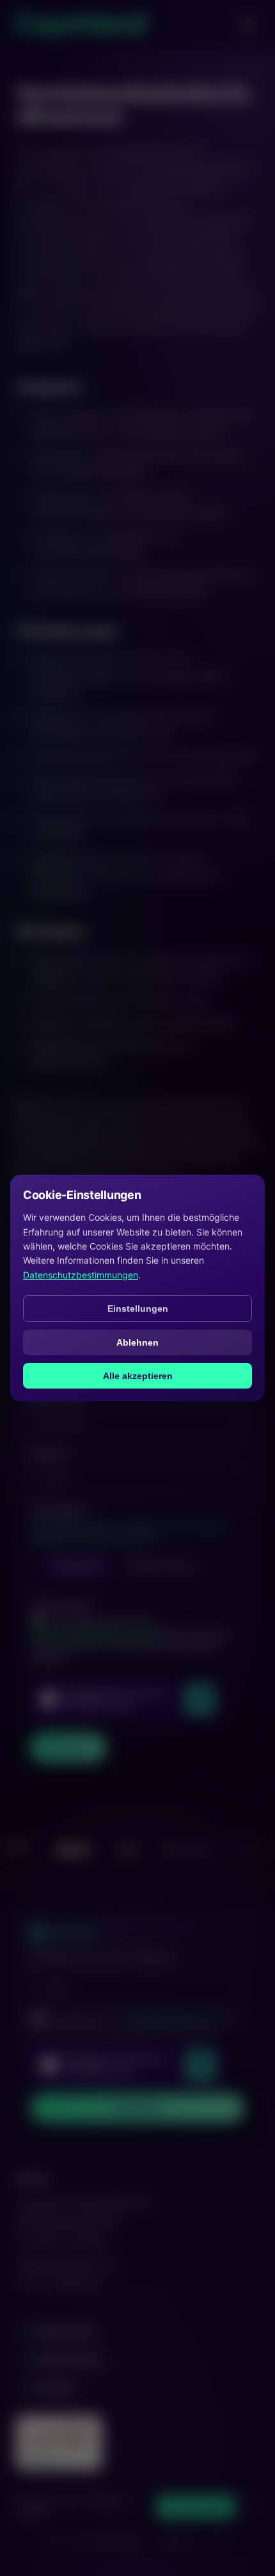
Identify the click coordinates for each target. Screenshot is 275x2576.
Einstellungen (138, 1308)
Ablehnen (137, 1342)
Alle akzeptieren (138, 1376)
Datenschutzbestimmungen (81, 1275)
